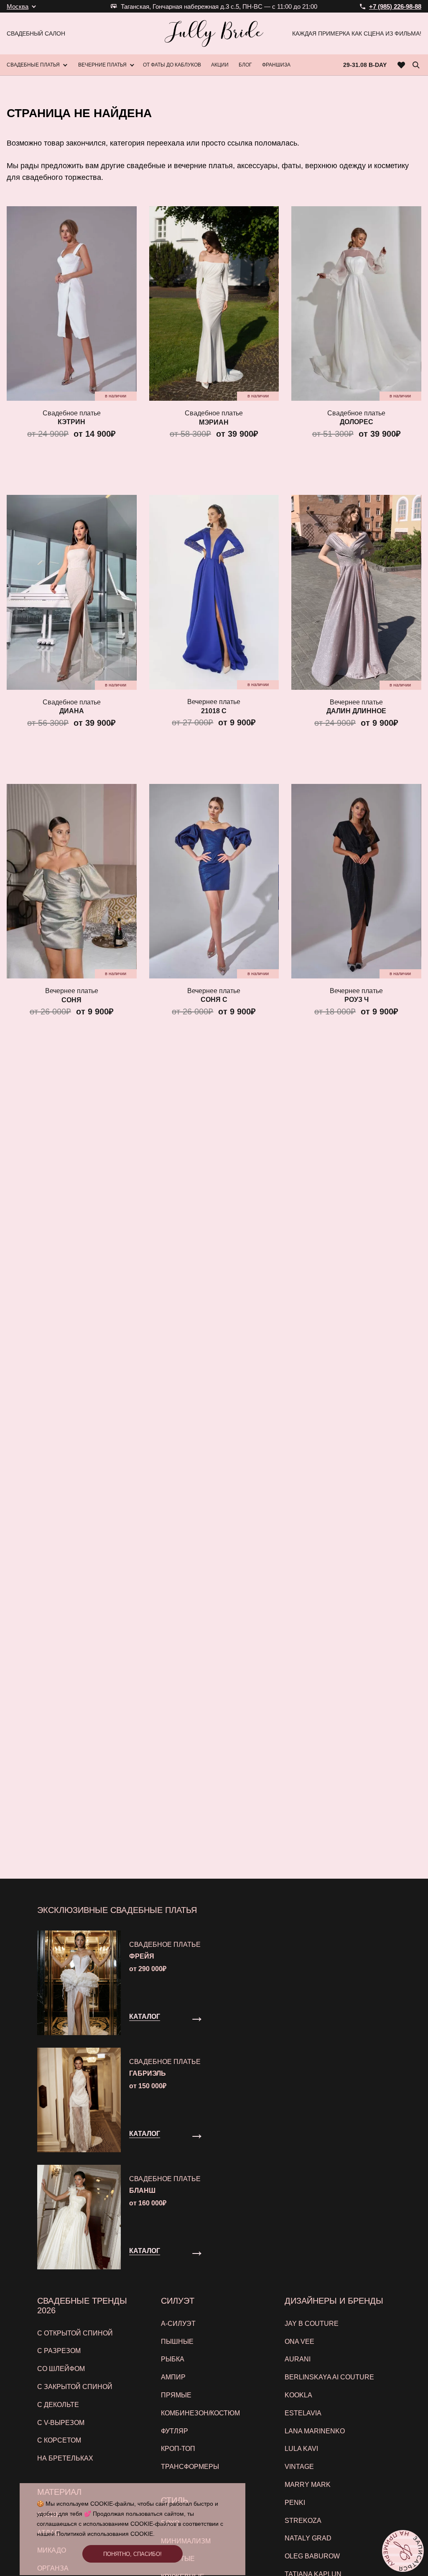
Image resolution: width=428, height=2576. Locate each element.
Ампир (173, 2377)
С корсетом (59, 2440)
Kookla (298, 2395)
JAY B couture (312, 2324)
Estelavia (303, 2413)
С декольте (58, 2405)
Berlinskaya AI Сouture (329, 2377)
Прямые (176, 2395)
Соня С (214, 1000)
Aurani (298, 2359)
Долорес (357, 422)
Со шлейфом (61, 2369)
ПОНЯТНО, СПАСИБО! (132, 2554)
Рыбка (173, 2359)
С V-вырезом (61, 2423)
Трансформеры (190, 2467)
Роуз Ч (357, 1000)
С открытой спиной (75, 2333)
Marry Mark (308, 2485)
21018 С (214, 711)
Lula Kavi (301, 2449)
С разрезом (59, 2351)
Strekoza (303, 2521)
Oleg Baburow (312, 2556)
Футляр (175, 2431)
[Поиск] (416, 65)
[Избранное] (401, 65)
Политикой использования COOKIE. (106, 2534)
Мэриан (214, 422)
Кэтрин (71, 422)
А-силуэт (178, 2324)
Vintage (299, 2467)
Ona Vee (299, 2342)
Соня (71, 1000)
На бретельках (65, 2458)
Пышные (177, 2342)
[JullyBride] (214, 33)
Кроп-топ (178, 2449)
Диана (72, 711)
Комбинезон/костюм (200, 2413)
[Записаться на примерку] (403, 2551)
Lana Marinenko (315, 2431)
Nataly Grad (308, 2538)
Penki (295, 2503)
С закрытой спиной (75, 2387)
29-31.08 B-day (365, 65)
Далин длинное (356, 711)
